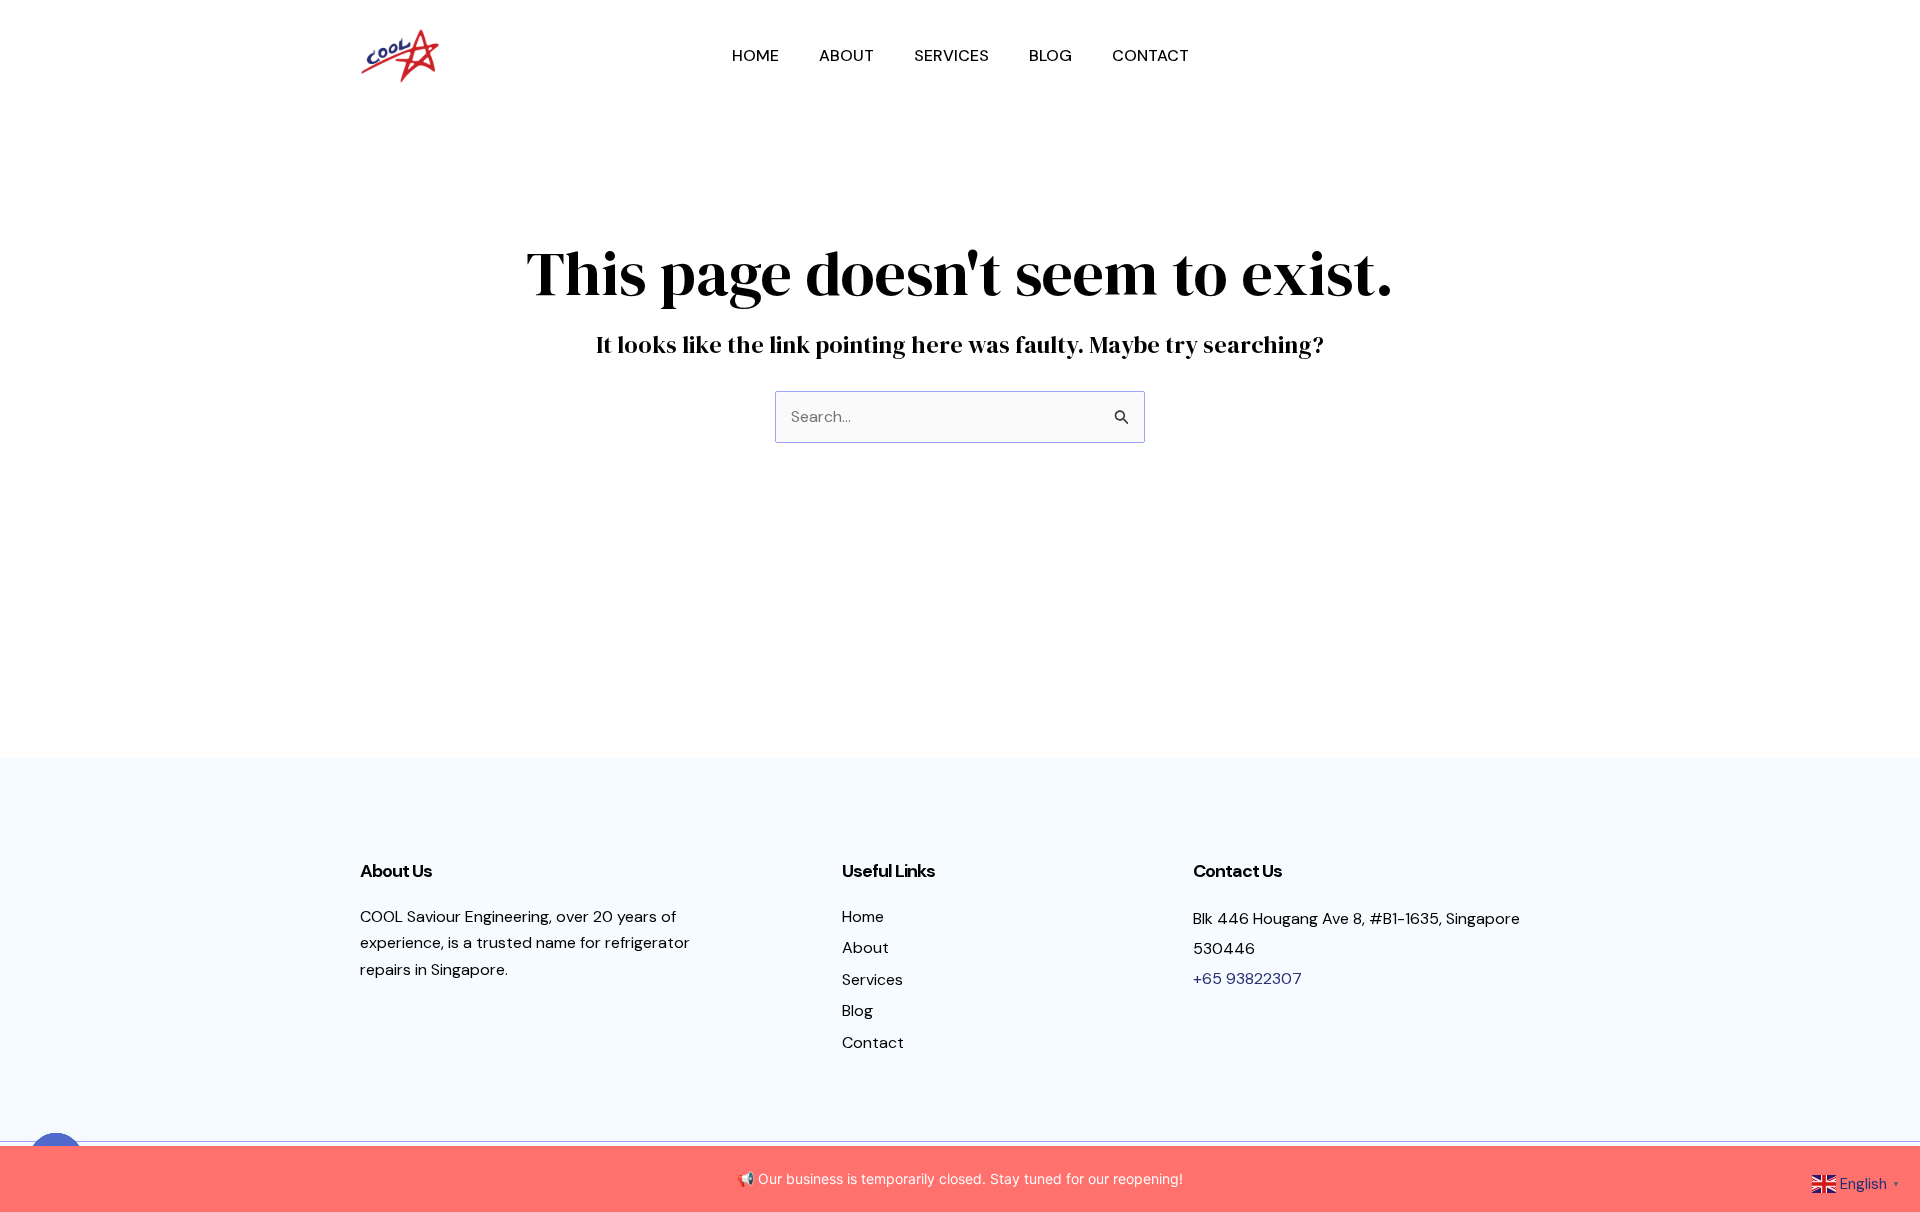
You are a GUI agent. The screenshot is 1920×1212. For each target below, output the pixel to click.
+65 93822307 (1247, 978)
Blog (1050, 55)
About (846, 55)
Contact (1150, 55)
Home (755, 55)
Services (951, 55)
